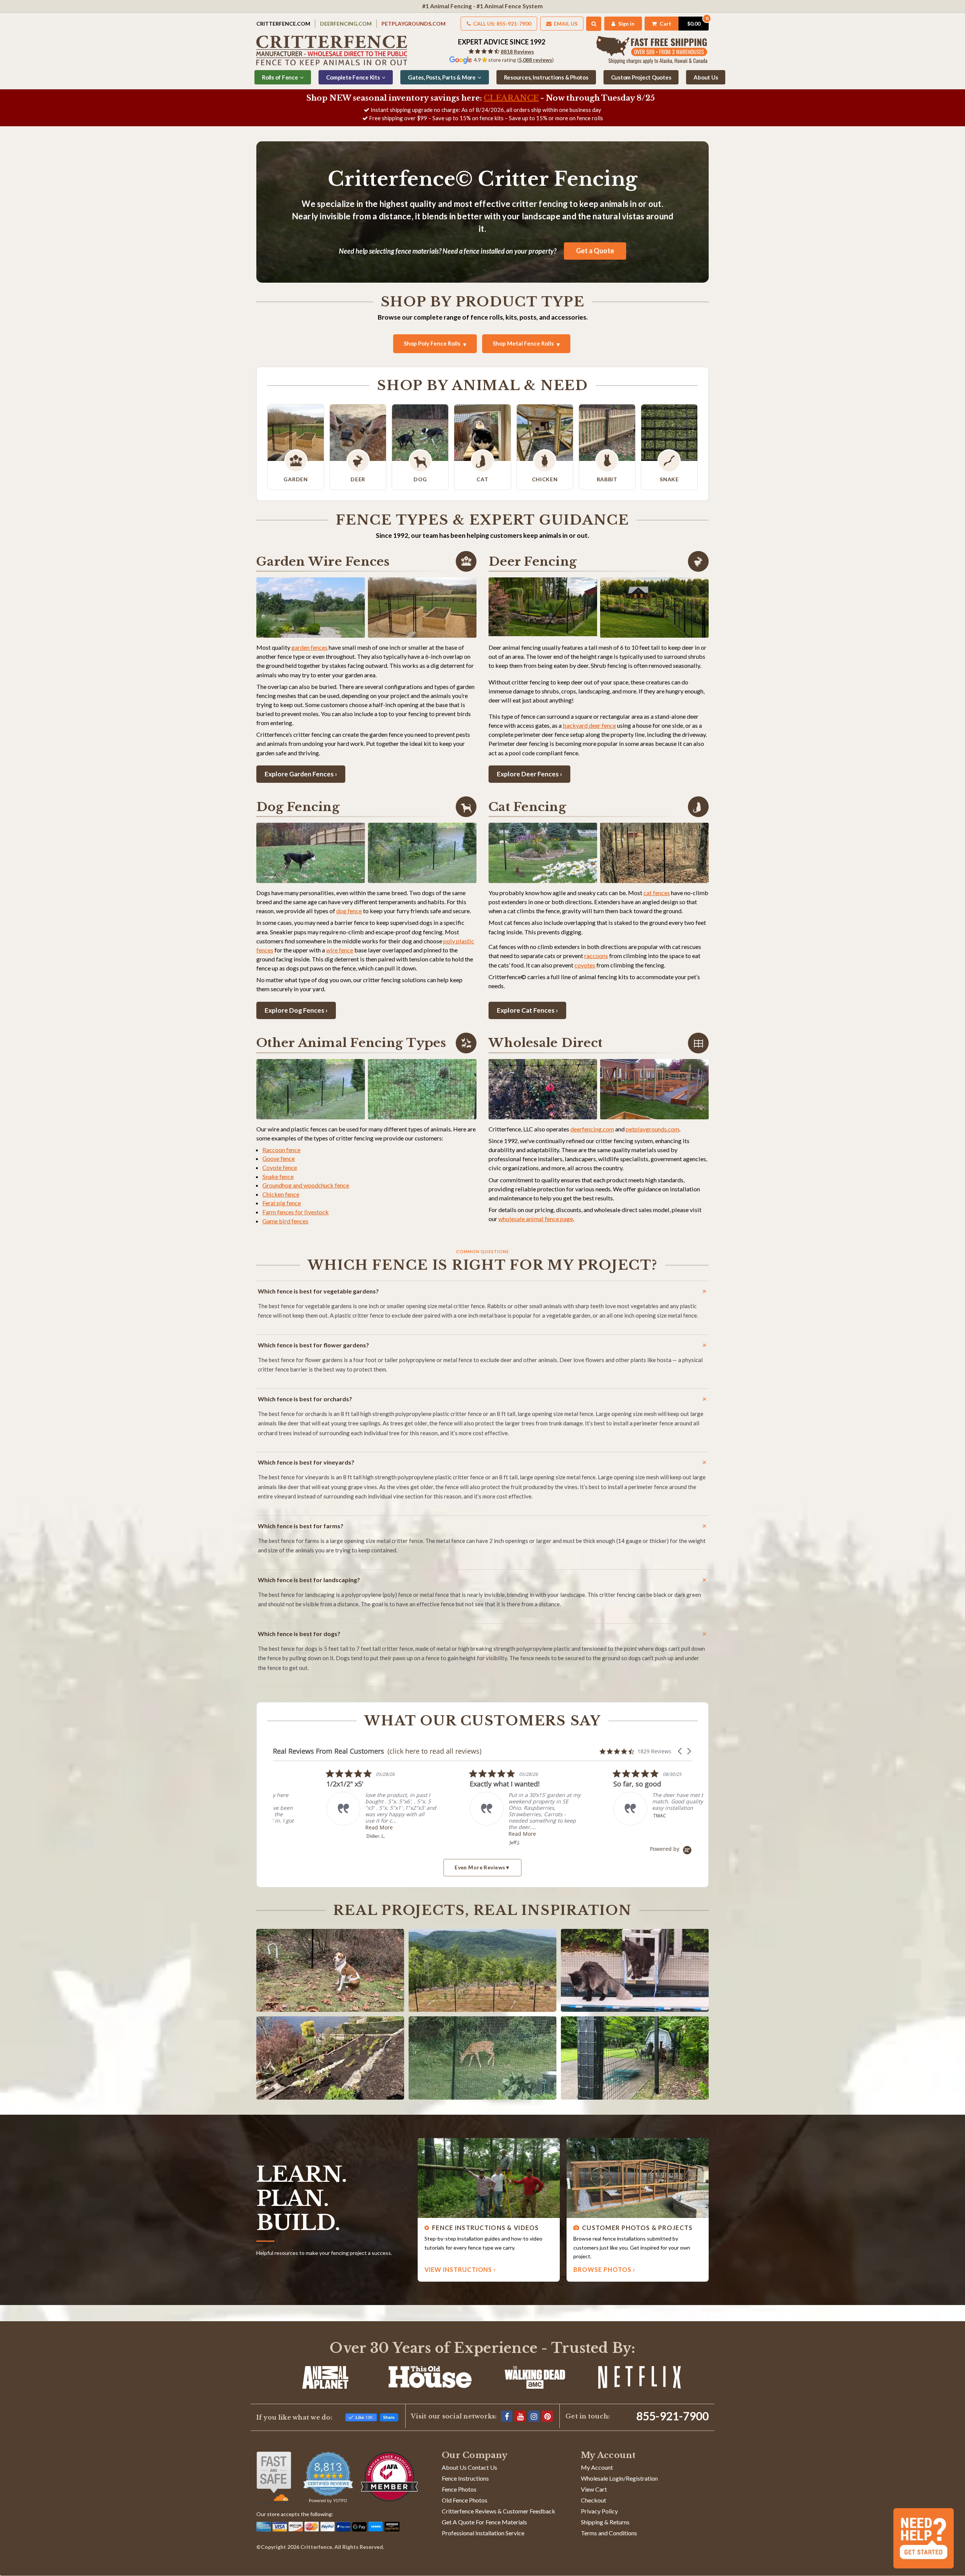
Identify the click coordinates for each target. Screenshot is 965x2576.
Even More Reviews (480, 1867)
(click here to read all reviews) (434, 1751)
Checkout (594, 2500)
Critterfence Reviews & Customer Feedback (499, 2511)
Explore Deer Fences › (529, 774)
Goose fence (279, 1158)
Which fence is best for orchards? (305, 1399)
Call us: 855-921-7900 (502, 24)
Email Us (565, 24)
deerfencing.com (592, 1129)
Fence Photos (459, 2489)
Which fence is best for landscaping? (309, 1580)
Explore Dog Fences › (296, 1010)
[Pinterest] (547, 2416)
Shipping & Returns (605, 2522)
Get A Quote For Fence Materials (484, 2522)
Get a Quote (595, 251)
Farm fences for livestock (296, 1212)
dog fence (349, 911)
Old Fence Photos (465, 2500)
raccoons (596, 956)
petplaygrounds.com (653, 1129)
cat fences (657, 893)
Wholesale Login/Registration (619, 2478)
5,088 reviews (535, 60)
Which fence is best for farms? (301, 1526)
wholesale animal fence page (536, 1219)
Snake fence (278, 1176)
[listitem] (578, 1804)
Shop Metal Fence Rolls (523, 343)
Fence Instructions (465, 2478)
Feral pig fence (282, 1203)
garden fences (309, 647)
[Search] (594, 24)
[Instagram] (534, 2416)
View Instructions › (460, 2269)
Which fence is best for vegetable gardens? (318, 1291)
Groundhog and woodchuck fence (306, 1185)
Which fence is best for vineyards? (306, 1462)
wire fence (340, 950)
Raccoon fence (281, 1150)
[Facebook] (507, 2416)
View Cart (594, 2489)
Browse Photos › (604, 2269)
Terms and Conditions (609, 2533)
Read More (430, 1834)
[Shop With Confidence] (274, 2478)
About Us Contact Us (469, 2467)
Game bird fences (285, 1221)
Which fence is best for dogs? (299, 1634)
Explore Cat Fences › (527, 1010)
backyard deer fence (589, 725)
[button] (680, 1751)
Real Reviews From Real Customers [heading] (329, 1751)
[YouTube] (520, 2416)
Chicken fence (281, 1194)
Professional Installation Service (483, 2533)
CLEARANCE (511, 98)
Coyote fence (280, 1167)
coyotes (585, 965)
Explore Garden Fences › (301, 774)
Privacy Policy (599, 2511)
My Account (597, 2467)
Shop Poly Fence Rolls (432, 343)
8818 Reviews (517, 51)
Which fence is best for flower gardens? (313, 1345)
